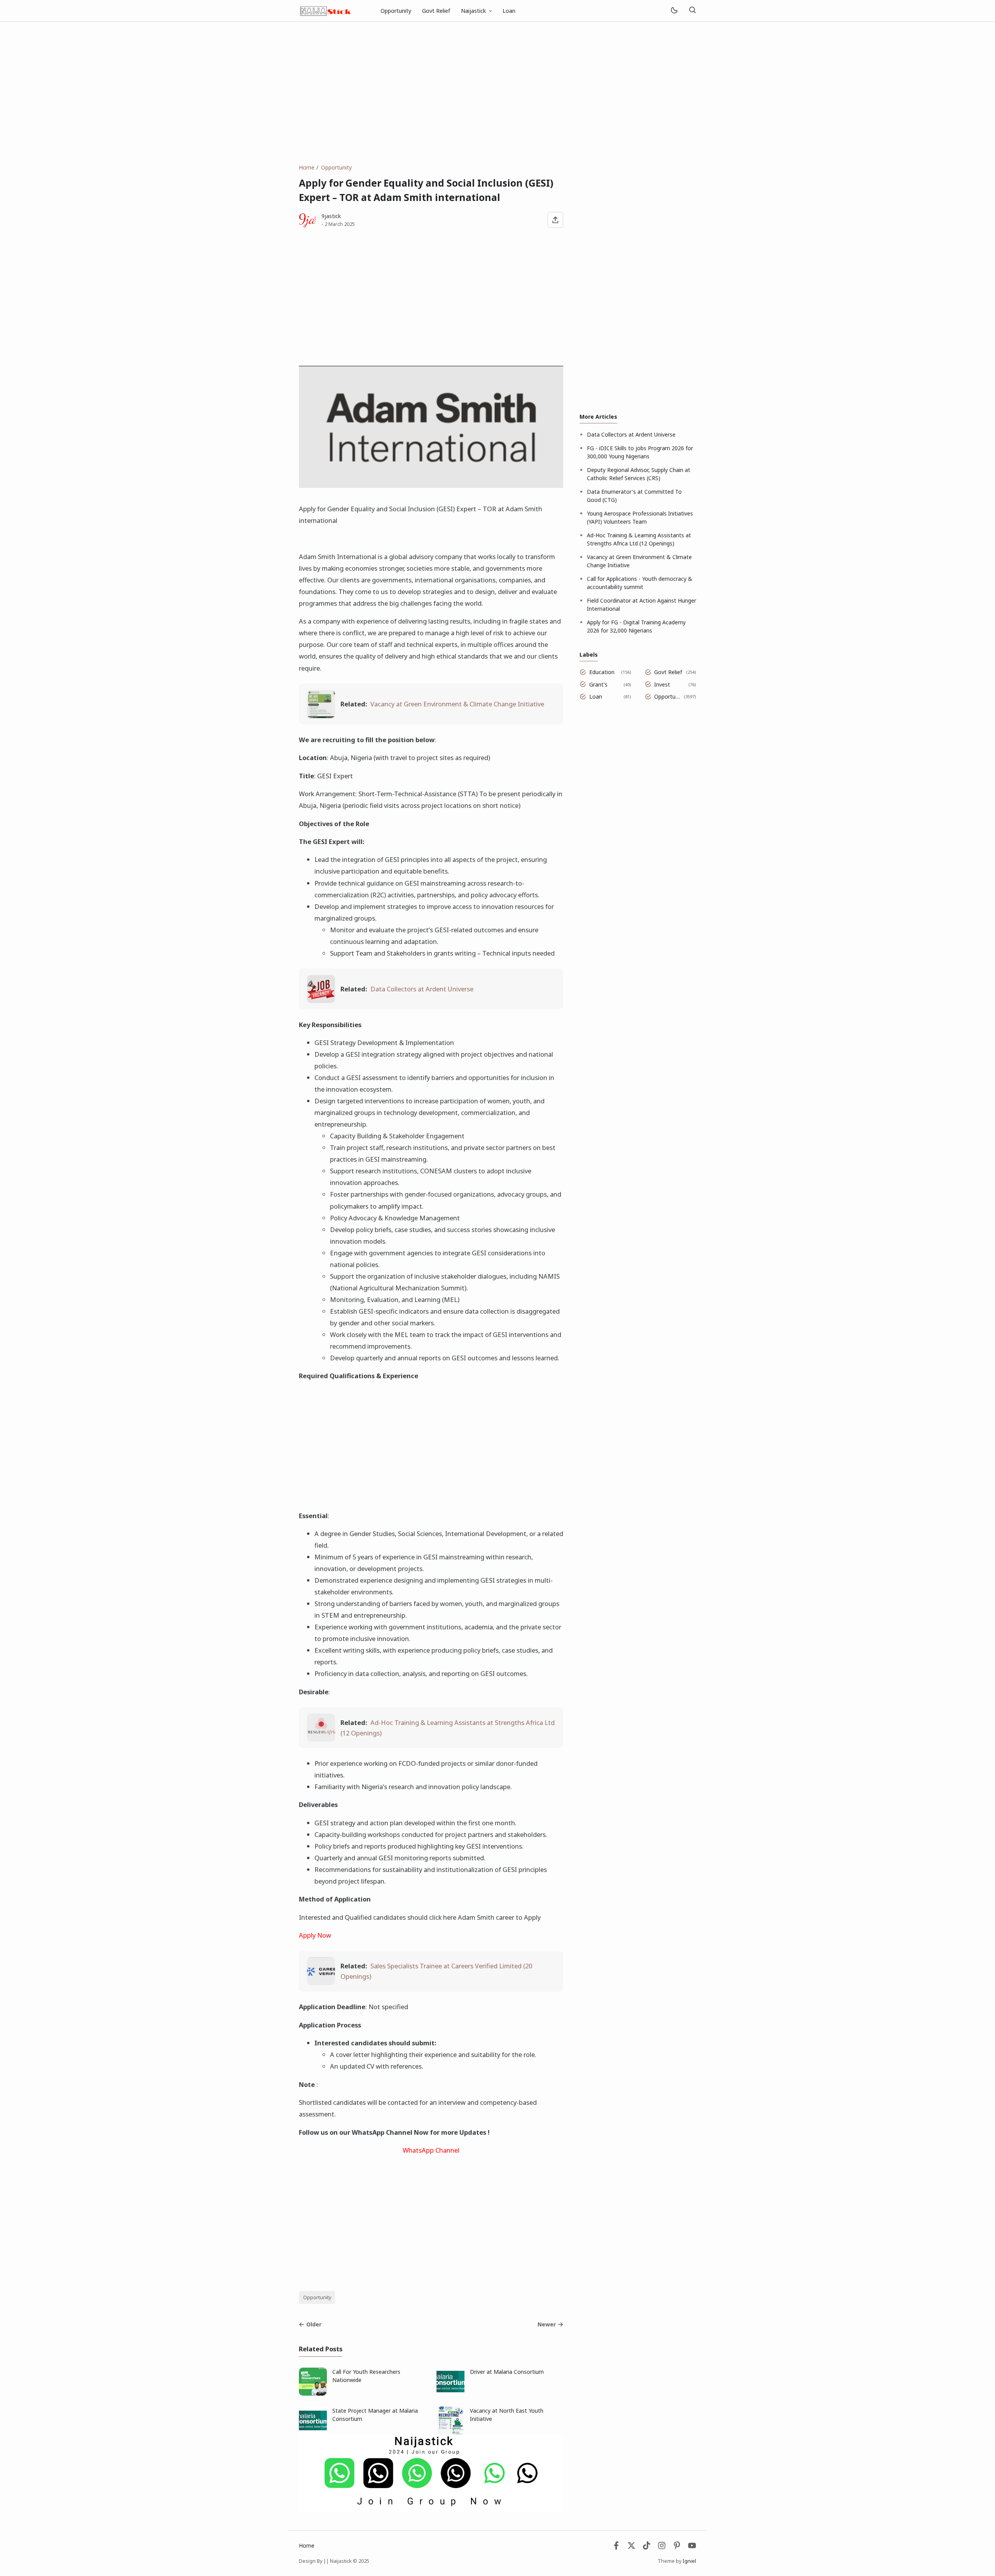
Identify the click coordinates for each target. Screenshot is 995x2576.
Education (602, 672)
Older (314, 2324)
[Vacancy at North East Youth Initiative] (450, 2432)
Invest (662, 684)
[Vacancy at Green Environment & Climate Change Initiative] (321, 716)
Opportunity (396, 11)
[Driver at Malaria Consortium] (450, 2393)
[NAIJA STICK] (326, 10)
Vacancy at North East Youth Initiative (507, 2415)
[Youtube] (692, 2547)
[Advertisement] (497, 93)
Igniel (689, 2561)
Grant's (598, 684)
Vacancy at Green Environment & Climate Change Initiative (457, 704)
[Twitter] (631, 2547)
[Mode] (674, 11)
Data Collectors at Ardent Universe (422, 989)
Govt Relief (436, 11)
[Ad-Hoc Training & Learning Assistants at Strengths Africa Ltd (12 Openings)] (321, 1739)
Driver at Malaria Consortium (507, 2372)
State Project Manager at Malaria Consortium (375, 2415)
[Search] (692, 11)
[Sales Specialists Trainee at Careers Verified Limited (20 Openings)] (321, 1983)
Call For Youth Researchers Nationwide (366, 2376)
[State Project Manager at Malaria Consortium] (313, 2432)
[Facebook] (616, 2547)
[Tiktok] (647, 2547)
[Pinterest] (677, 2547)
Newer (547, 2324)
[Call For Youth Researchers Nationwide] (313, 2393)
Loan (509, 11)
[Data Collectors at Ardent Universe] (321, 1001)
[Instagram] (662, 2547)
